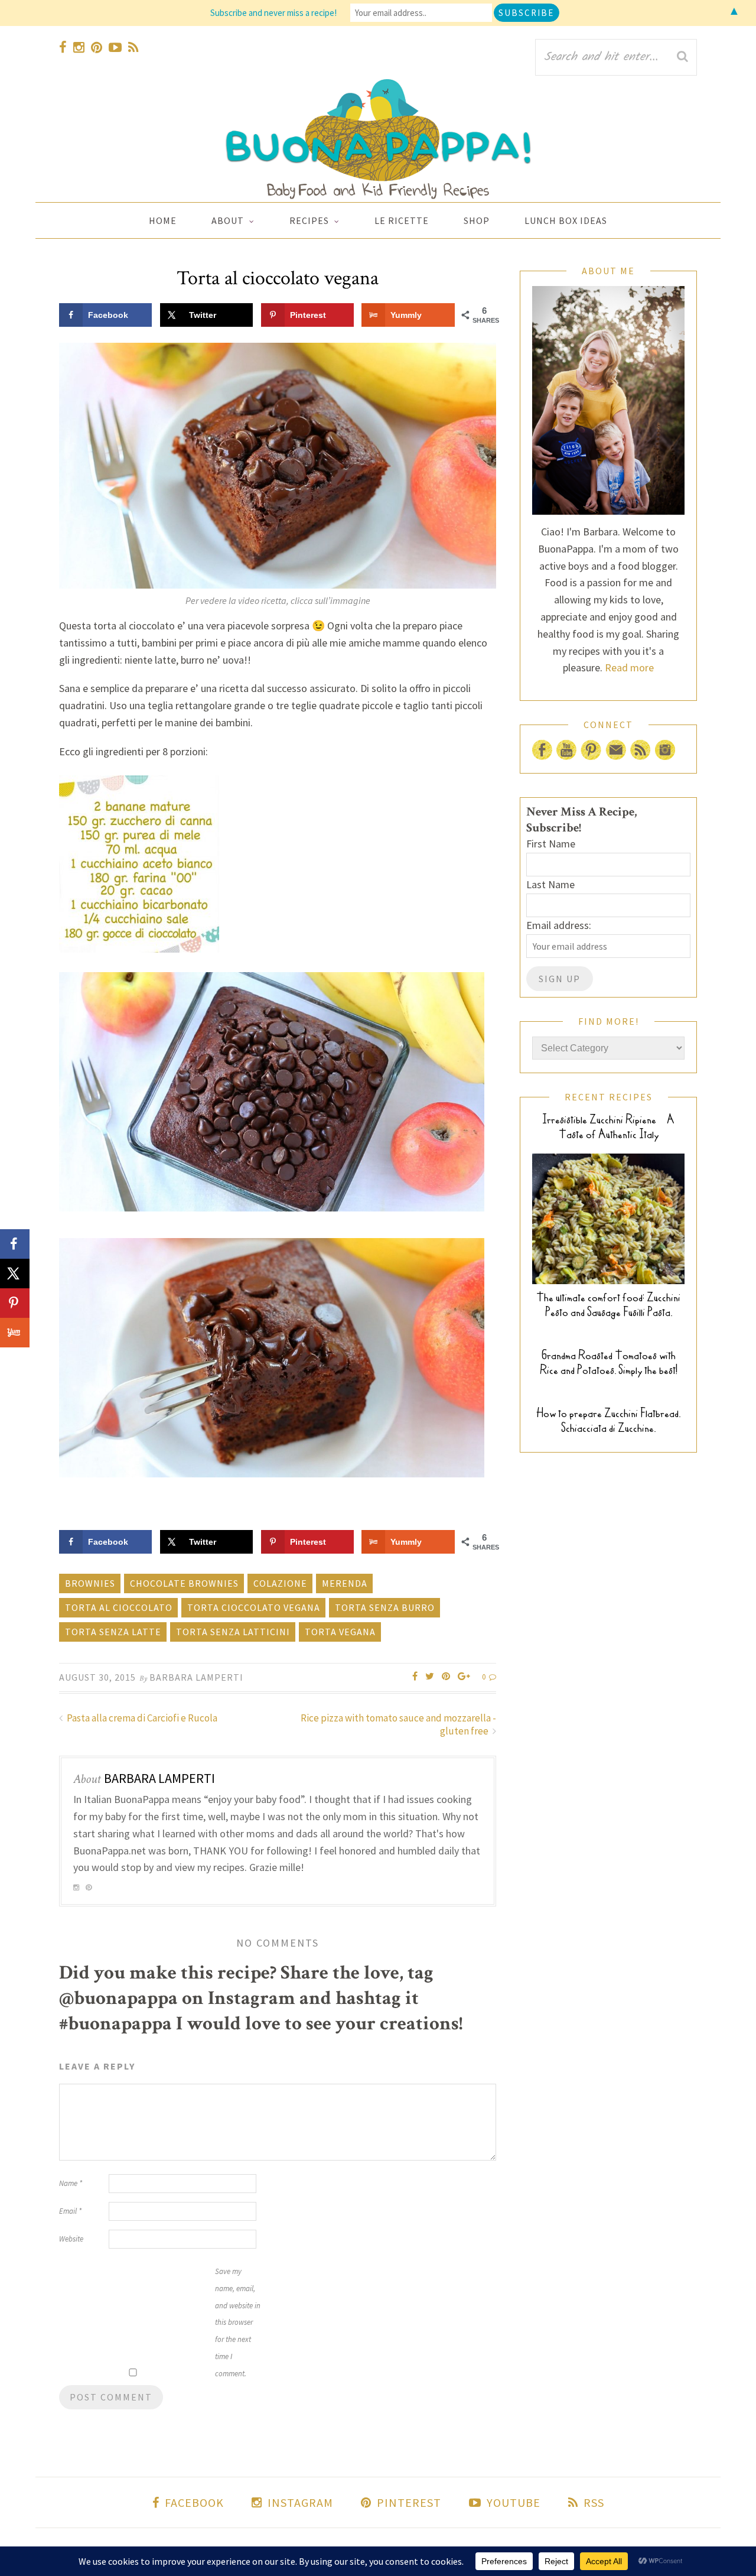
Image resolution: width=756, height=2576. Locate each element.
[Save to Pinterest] (15, 1303)
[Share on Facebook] (15, 1244)
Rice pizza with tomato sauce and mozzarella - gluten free (398, 1724)
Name (71, 2183)
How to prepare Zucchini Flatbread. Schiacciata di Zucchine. (608, 1421)
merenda (345, 1583)
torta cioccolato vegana (254, 1607)
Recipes (309, 220)
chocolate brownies (184, 1583)
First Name (551, 844)
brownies (90, 1583)
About (228, 220)
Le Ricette (402, 220)
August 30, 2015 (97, 1677)
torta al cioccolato (119, 1607)
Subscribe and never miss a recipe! (273, 13)
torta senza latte (113, 1632)
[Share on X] (15, 1274)
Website (71, 2239)
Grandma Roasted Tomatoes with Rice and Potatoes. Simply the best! (609, 1363)
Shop (477, 220)
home (163, 220)
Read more (629, 667)
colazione (280, 1583)
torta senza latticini (233, 1632)
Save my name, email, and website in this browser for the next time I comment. (238, 2322)
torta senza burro (385, 1607)
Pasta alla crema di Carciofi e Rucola (141, 1718)
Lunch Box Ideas (566, 220)
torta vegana (340, 1632)
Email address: (559, 925)
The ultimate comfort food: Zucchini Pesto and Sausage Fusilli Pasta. (608, 1305)
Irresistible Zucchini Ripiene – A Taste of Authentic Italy (608, 1127)
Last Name (550, 884)
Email (70, 2211)
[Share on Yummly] (15, 1333)
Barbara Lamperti (196, 1677)
